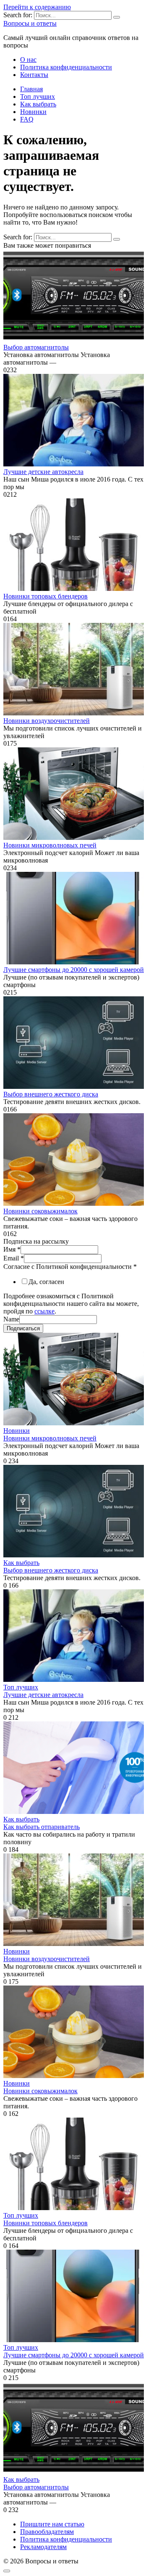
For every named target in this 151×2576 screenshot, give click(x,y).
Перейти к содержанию (37, 7)
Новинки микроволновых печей (50, 845)
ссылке (44, 1311)
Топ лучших (38, 97)
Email (14, 1258)
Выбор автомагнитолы (36, 347)
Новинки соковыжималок (40, 1211)
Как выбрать (38, 104)
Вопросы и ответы (30, 23)
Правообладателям (47, 2532)
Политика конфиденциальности (66, 67)
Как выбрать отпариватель (42, 1827)
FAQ (27, 119)
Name (11, 1319)
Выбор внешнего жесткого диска (51, 1094)
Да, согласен (46, 1282)
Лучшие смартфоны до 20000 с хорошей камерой (74, 970)
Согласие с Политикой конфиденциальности (70, 1267)
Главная (31, 89)
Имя (12, 1249)
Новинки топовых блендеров (46, 596)
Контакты (34, 75)
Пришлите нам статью (52, 2524)
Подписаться (23, 1328)
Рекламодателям (43, 2547)
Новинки (33, 112)
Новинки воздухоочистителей (47, 721)
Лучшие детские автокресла (43, 472)
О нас (28, 60)
